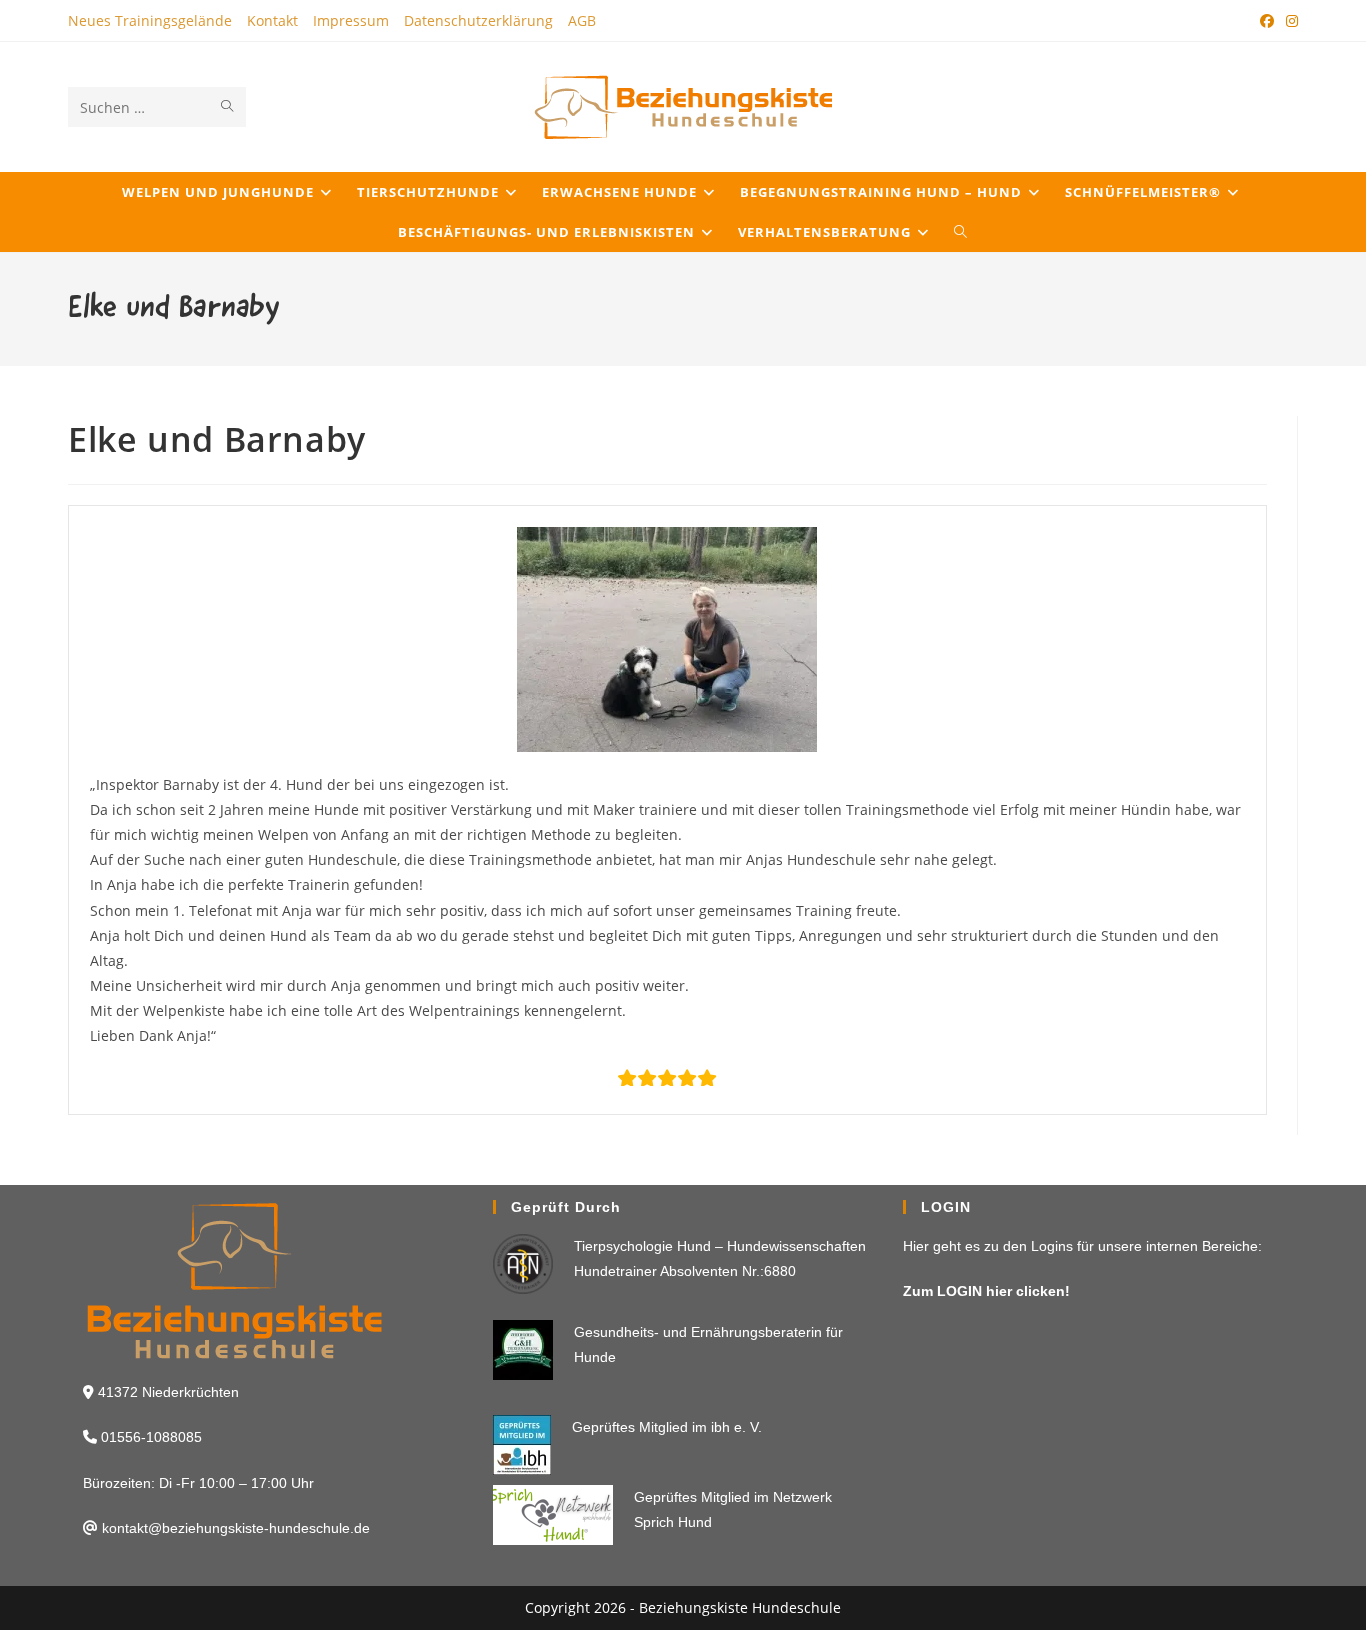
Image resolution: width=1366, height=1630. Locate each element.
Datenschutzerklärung (478, 20)
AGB (582, 20)
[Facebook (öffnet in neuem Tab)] (1267, 21)
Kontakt (272, 20)
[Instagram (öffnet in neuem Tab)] (1289, 21)
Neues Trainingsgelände (150, 20)
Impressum (351, 20)
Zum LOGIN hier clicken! (986, 1291)
